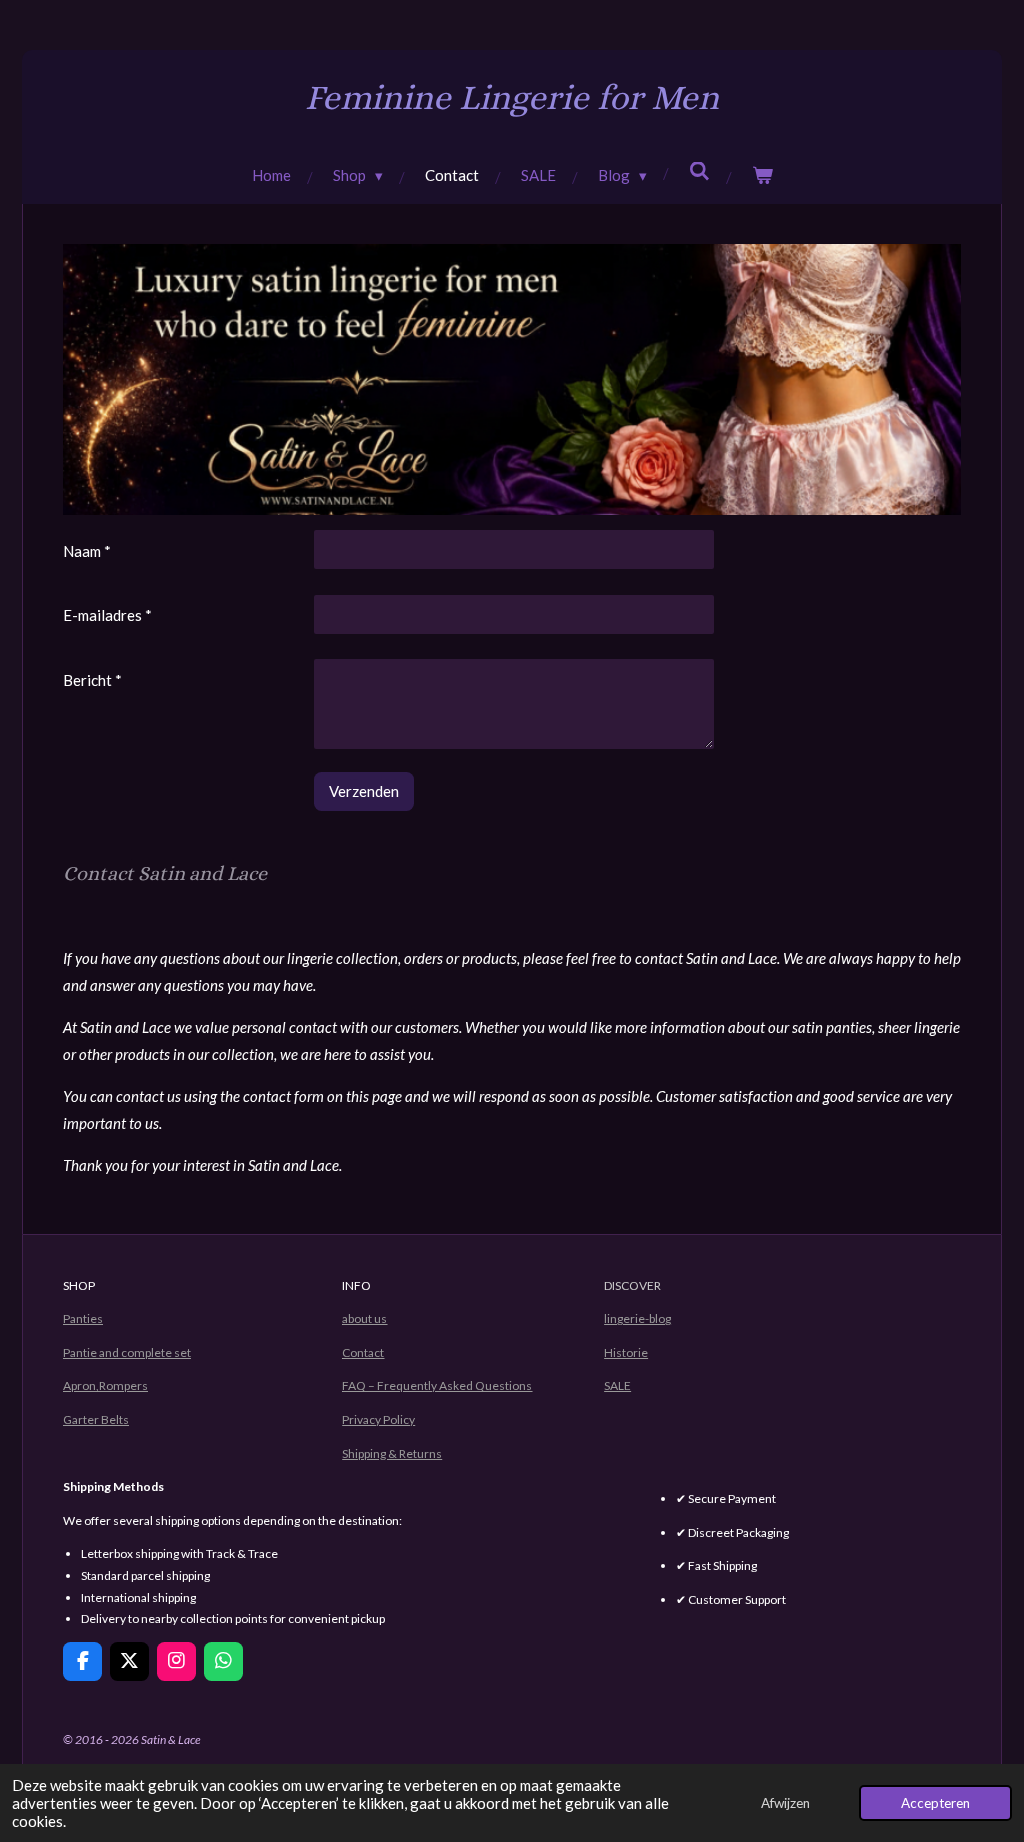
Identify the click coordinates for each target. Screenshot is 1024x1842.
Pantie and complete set (127, 1352)
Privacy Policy (378, 1419)
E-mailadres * (107, 615)
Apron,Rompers (105, 1385)
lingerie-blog (637, 1318)
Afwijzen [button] (785, 1803)
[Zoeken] (699, 171)
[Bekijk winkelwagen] (762, 175)
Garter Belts (96, 1419)
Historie (626, 1352)
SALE (617, 1385)
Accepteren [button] (935, 1803)
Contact (363, 1352)
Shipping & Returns (392, 1453)
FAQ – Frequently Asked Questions (437, 1385)
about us (364, 1318)
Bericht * (92, 680)
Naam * (87, 551)
